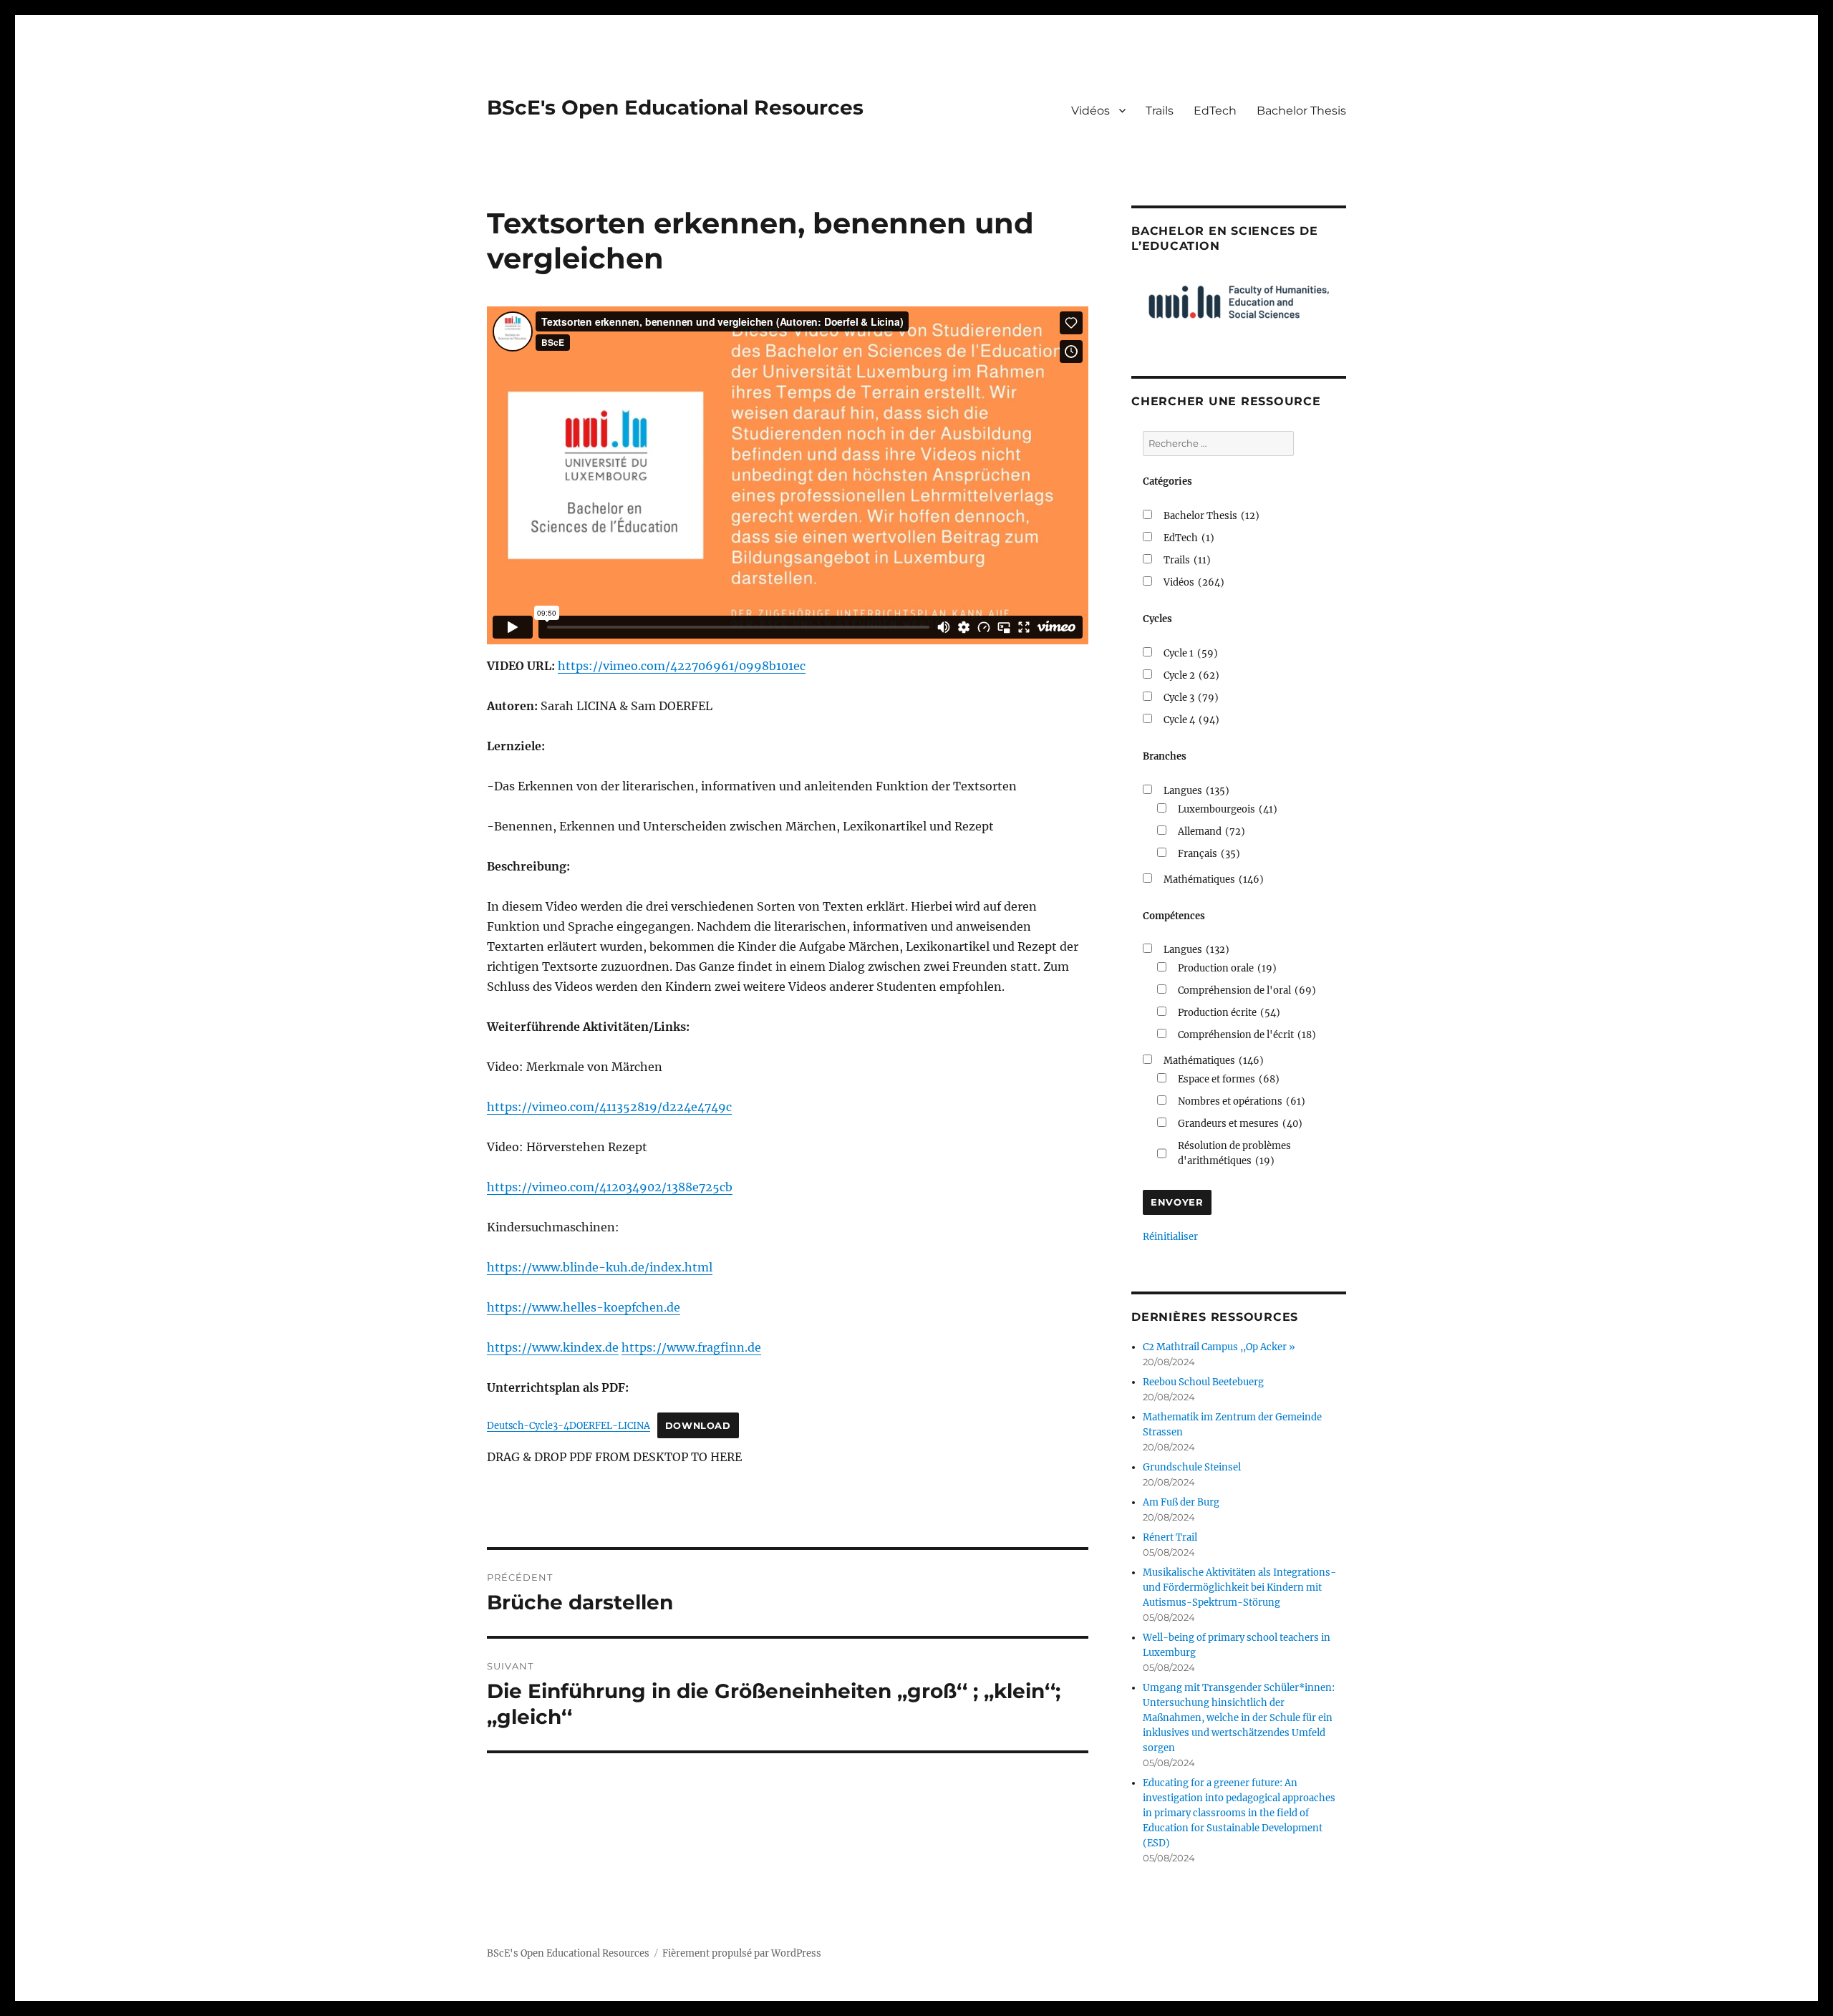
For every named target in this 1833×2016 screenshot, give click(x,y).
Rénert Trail (1170, 1537)
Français (1209, 854)
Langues (1196, 791)
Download (698, 1426)
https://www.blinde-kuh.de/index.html (600, 1267)
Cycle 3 (1191, 698)
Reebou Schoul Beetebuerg (1203, 1382)
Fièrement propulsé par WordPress (742, 1953)
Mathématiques (1214, 879)
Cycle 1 (1191, 653)
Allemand (1211, 832)
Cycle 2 (1191, 675)
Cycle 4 (1191, 720)
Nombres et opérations (1242, 1101)
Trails (1160, 111)
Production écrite (1229, 1013)
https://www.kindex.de (553, 1347)
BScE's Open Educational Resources (675, 107)
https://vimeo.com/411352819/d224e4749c (609, 1107)
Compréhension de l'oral (1247, 990)
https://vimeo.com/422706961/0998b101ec (682, 666)
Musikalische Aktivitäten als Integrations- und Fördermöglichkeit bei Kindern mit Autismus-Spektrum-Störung (1239, 1588)
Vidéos (1090, 111)
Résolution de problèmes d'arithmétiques (1234, 1153)
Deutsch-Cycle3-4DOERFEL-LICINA (569, 1425)
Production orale (1227, 968)
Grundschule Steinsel (1192, 1467)
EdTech (1215, 111)
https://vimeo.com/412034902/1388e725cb (610, 1187)
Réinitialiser (1170, 1237)
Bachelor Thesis (1301, 111)
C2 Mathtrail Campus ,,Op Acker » (1219, 1347)
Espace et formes (1229, 1079)
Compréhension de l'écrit (1247, 1035)
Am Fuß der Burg (1181, 1502)
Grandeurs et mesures (1240, 1124)
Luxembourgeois (1228, 809)
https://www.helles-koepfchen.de (584, 1307)
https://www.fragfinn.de (691, 1347)
